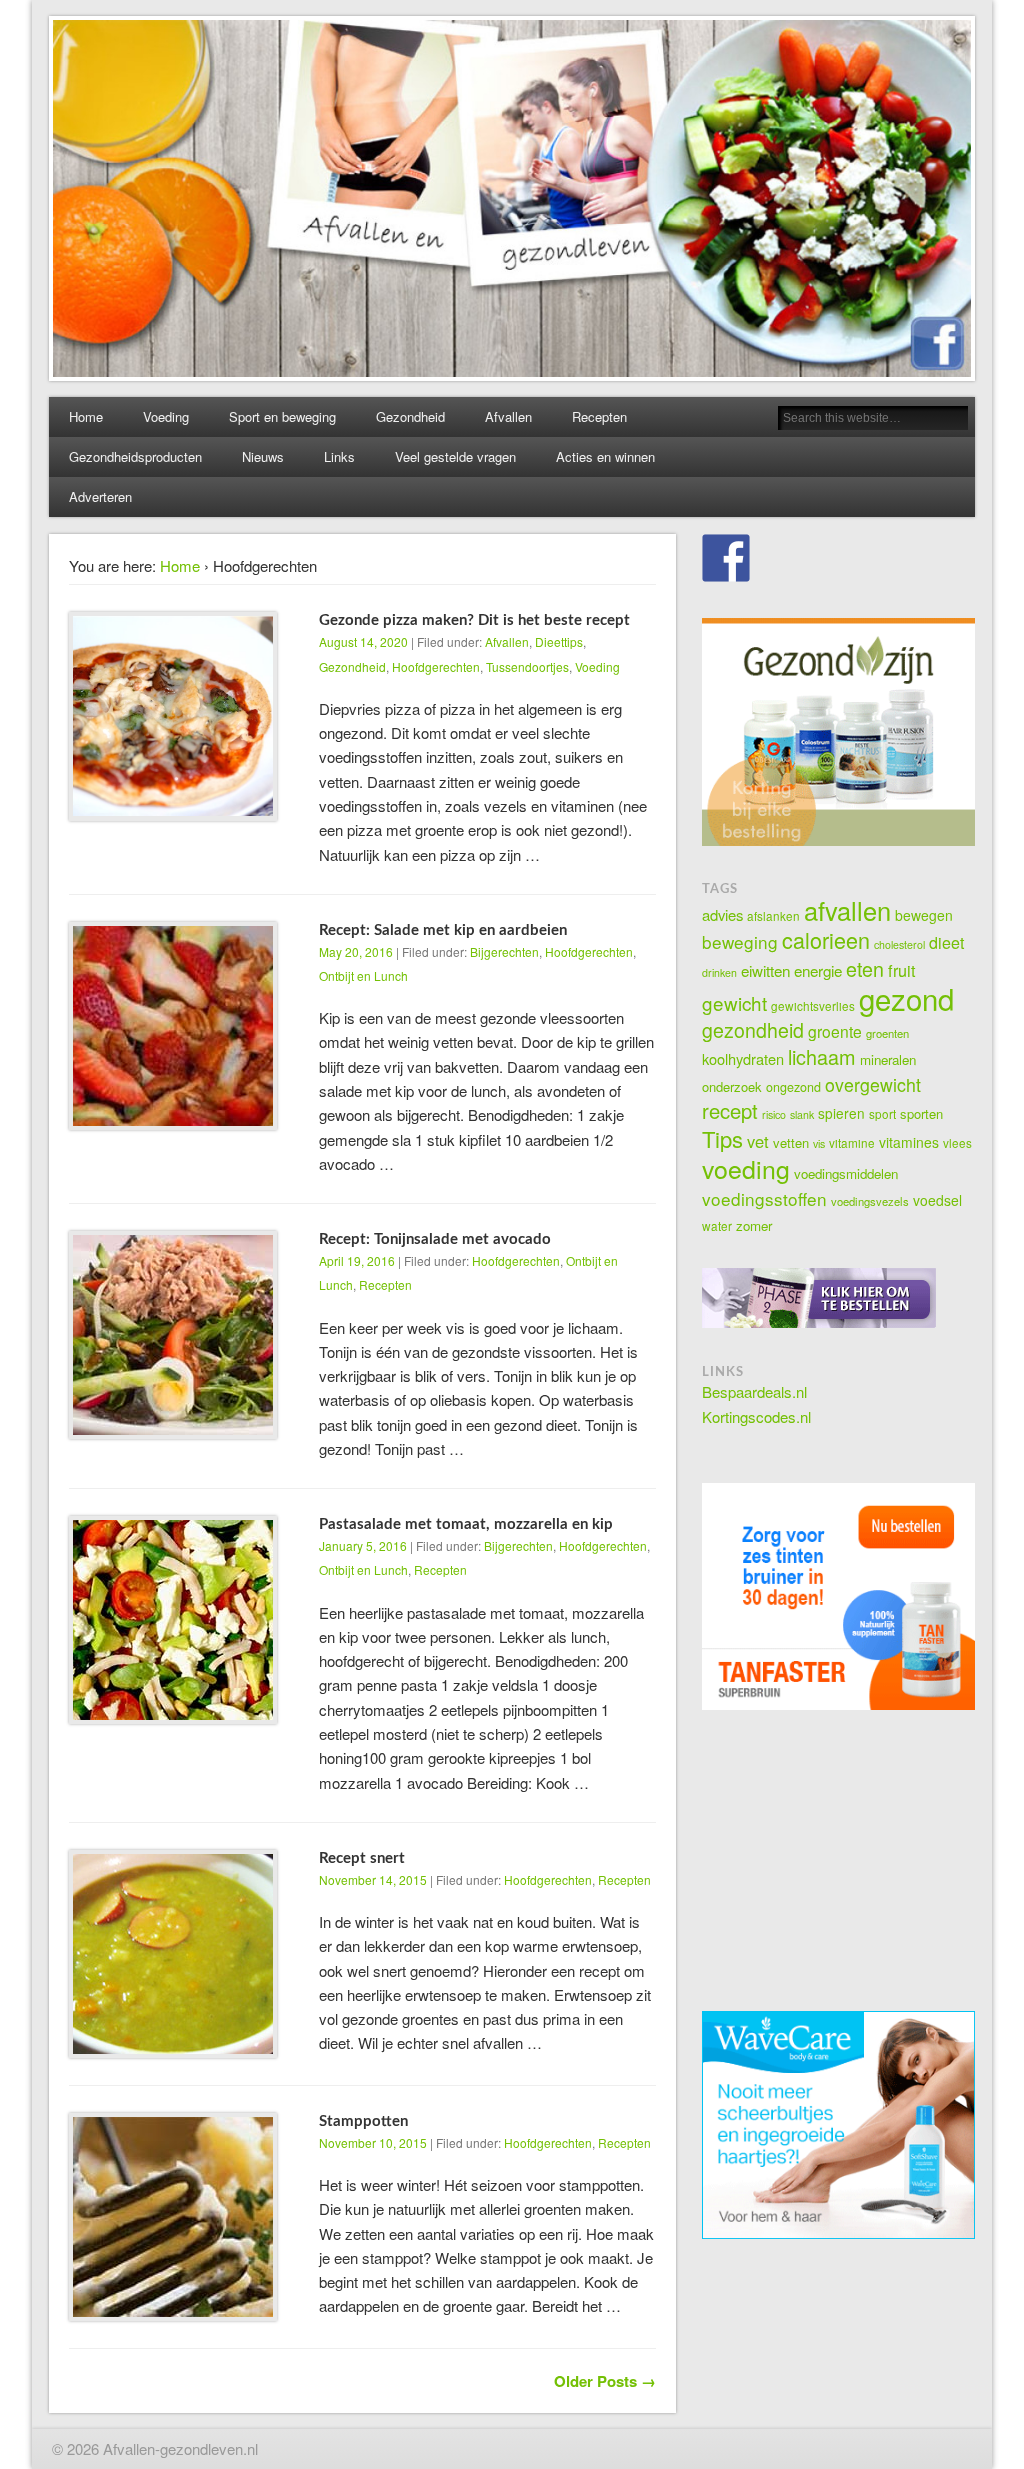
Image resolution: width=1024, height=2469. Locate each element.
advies (722, 914)
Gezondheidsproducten (135, 456)
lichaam (822, 1056)
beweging (740, 941)
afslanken (773, 915)
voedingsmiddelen (846, 1173)
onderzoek (732, 1086)
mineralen (888, 1059)
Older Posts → (605, 2381)
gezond (906, 998)
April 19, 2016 (357, 1260)
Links (339, 456)
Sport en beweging (282, 416)
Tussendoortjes (527, 666)
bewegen (924, 915)
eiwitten (765, 970)
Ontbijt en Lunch (363, 975)
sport (882, 1113)
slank (802, 1114)
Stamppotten (363, 2121)
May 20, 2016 (356, 951)
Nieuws (263, 456)
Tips (722, 1138)
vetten (791, 1142)
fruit (902, 970)
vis (819, 1143)
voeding (746, 1168)
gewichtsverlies (813, 1005)
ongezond (793, 1087)
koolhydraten (743, 1058)
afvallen (847, 910)
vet (758, 1141)
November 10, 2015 (373, 2142)
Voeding (166, 416)
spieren (841, 1113)
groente (835, 1031)
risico (774, 1114)
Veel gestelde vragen (455, 456)
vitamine (852, 1142)
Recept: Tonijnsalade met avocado (435, 1239)
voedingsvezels (870, 1201)
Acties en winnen (605, 456)
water (717, 1225)
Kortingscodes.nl (756, 1416)
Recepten (599, 416)
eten (865, 968)
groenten (887, 1033)
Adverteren (100, 496)
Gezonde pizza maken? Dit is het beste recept (474, 620)
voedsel (937, 1200)
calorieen (826, 939)
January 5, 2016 (363, 1545)
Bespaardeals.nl (754, 1391)
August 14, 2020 (363, 641)
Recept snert (362, 1858)
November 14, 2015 (373, 1879)
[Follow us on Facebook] (726, 558)
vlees (957, 1142)
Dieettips (559, 641)
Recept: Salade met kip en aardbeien (443, 930)
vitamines (909, 1142)
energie (818, 970)
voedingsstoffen (764, 1198)
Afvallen (508, 416)
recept (730, 1110)
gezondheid (753, 1030)
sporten (921, 1113)
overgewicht (873, 1084)
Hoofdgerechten (436, 666)
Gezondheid (410, 416)
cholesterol (899, 944)
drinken (719, 972)
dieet (946, 942)
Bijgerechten (504, 951)
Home (86, 416)
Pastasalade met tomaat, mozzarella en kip (466, 1524)
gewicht (734, 1002)
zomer (754, 1225)
